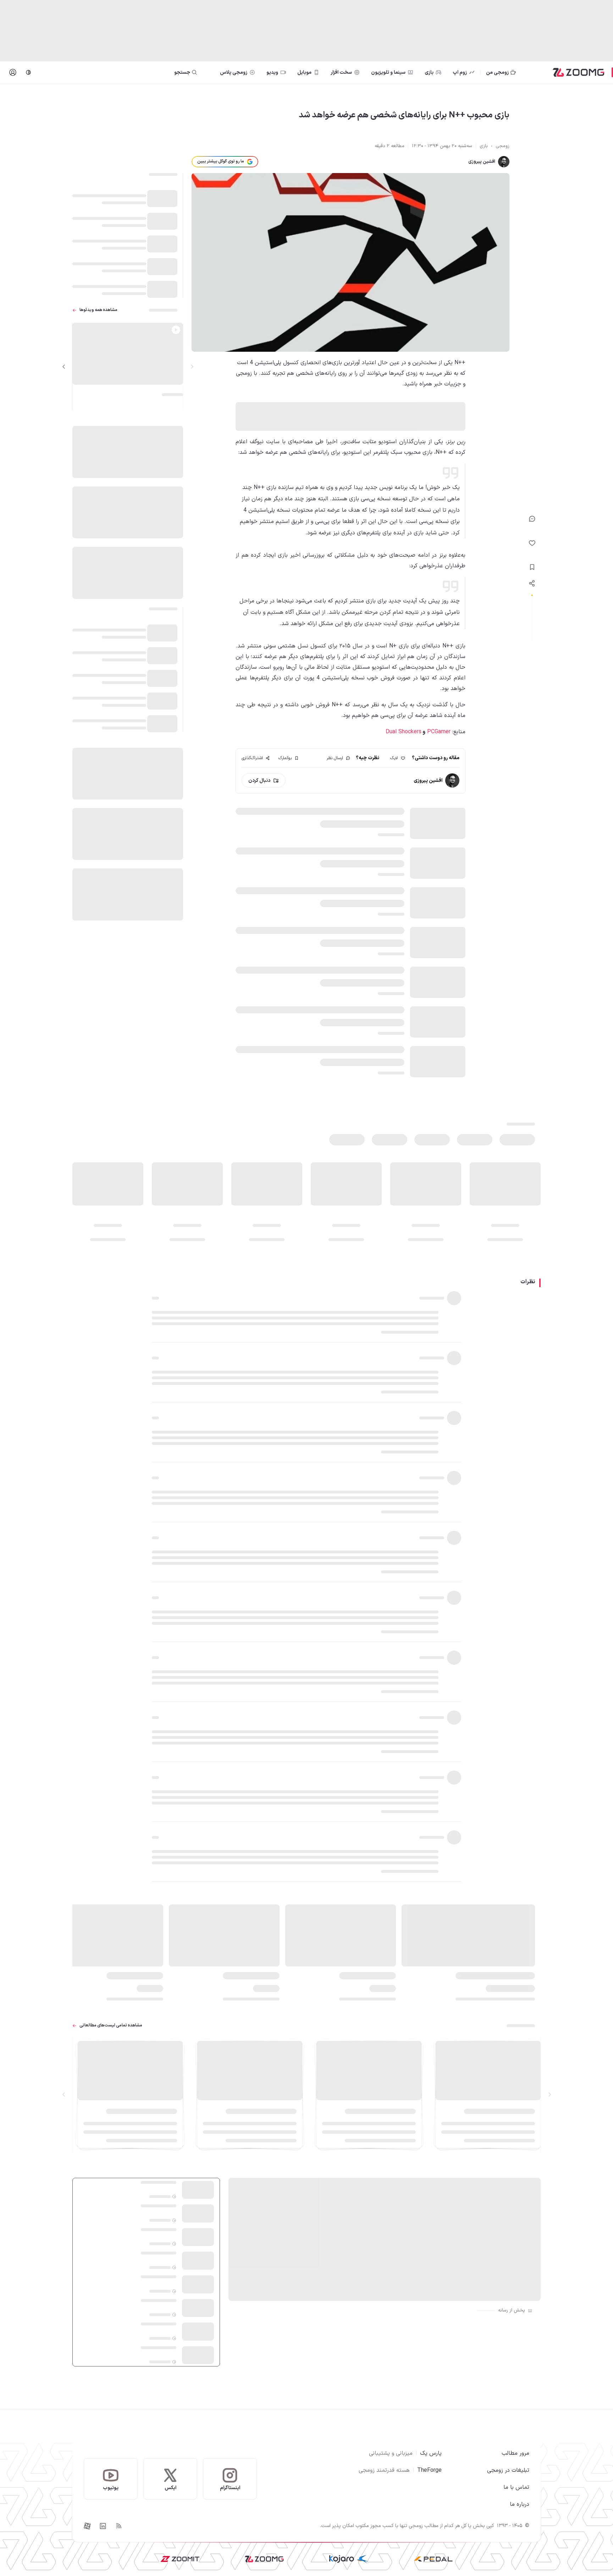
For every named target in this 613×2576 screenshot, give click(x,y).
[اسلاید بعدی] (64, 367)
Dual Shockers (404, 732)
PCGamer (438, 732)
